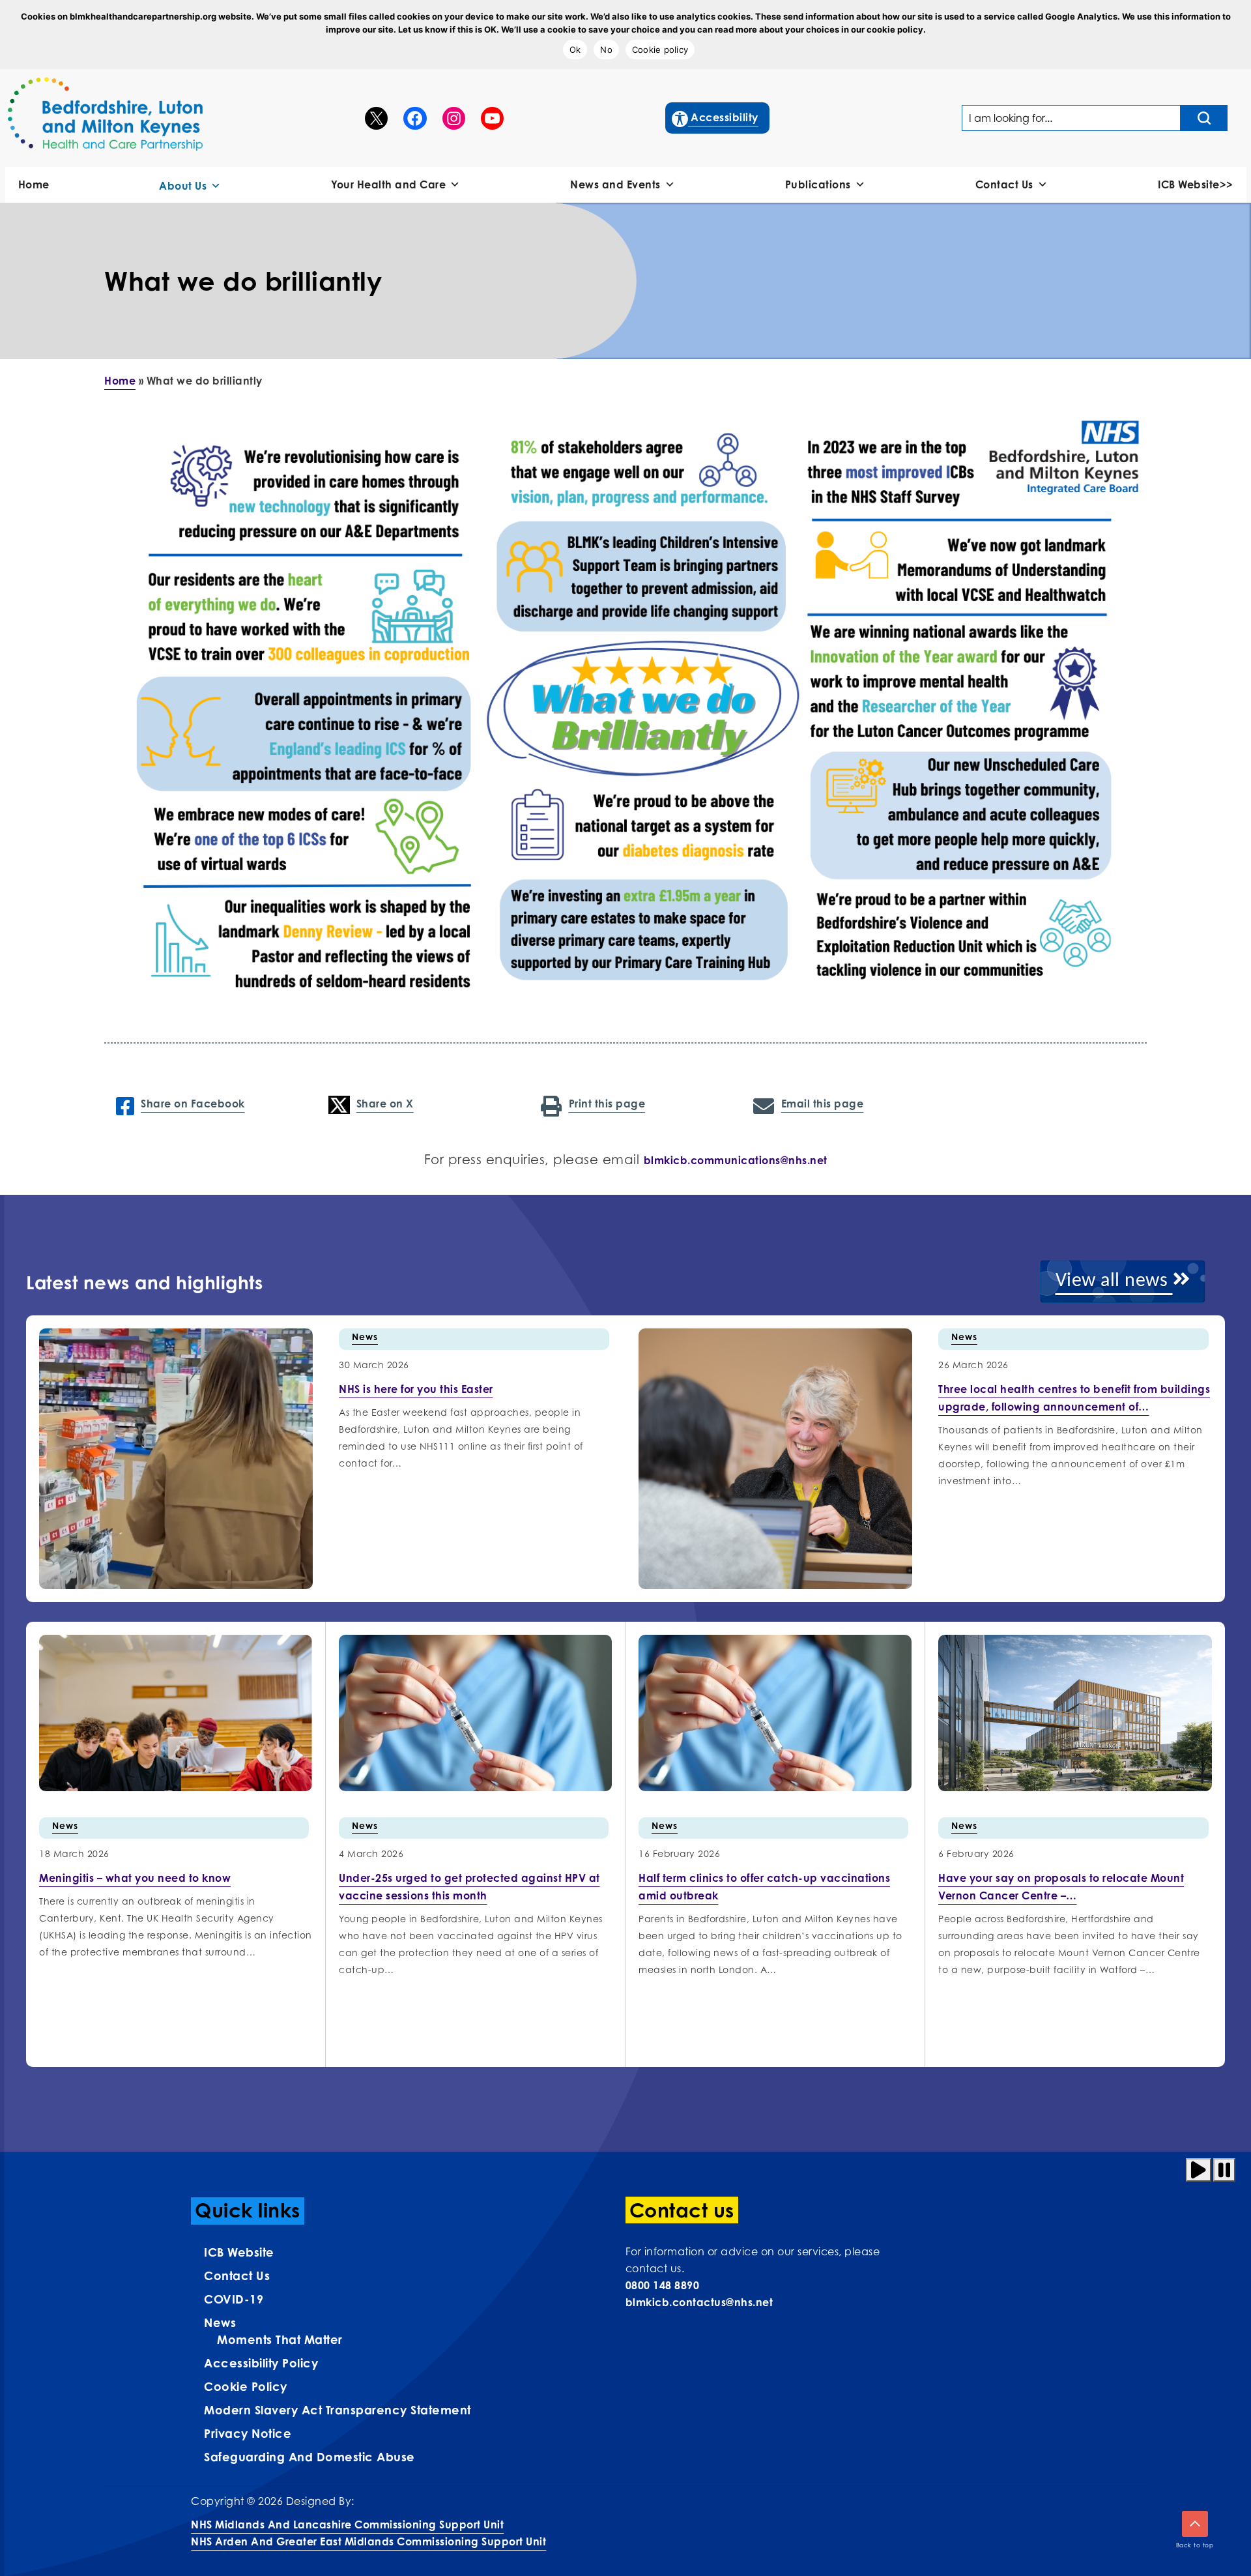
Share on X (385, 1104)
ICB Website (239, 2252)
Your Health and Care (388, 184)
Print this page (607, 1104)
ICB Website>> (1196, 184)
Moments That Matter (280, 2339)
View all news (1114, 1281)
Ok (575, 50)
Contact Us (1004, 184)
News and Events (615, 184)
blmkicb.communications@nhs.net (736, 1160)
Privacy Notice (248, 2433)
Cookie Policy (246, 2386)
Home (34, 184)
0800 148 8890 (663, 2285)
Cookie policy (660, 50)
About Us (183, 186)
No (606, 50)
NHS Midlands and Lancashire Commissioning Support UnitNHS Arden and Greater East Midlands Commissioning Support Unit (368, 2533)
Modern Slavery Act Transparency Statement (338, 2410)
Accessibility (716, 117)
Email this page (822, 1104)
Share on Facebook (193, 1104)
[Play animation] (1199, 2170)
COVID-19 (234, 2299)
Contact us (237, 2276)
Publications (818, 184)
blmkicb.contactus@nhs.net (699, 2302)
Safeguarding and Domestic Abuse (309, 2457)
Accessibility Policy (261, 2363)
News (365, 1337)
